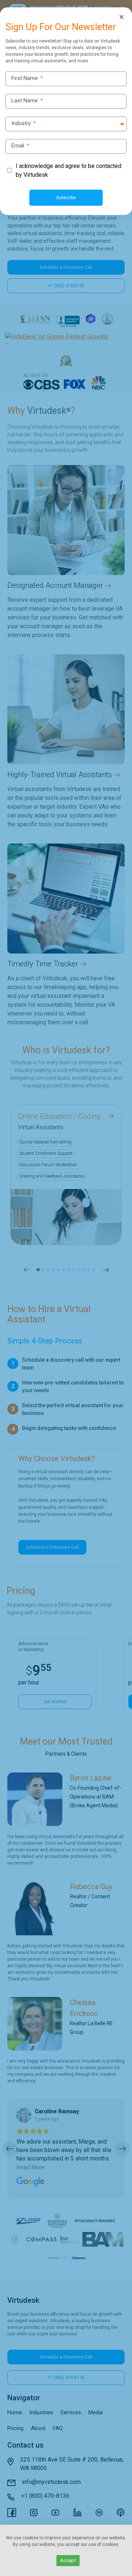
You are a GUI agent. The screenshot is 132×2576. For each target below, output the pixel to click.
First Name (27, 78)
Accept (68, 2560)
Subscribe (66, 198)
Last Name (27, 101)
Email (20, 146)
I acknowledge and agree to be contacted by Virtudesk (69, 170)
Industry (24, 123)
